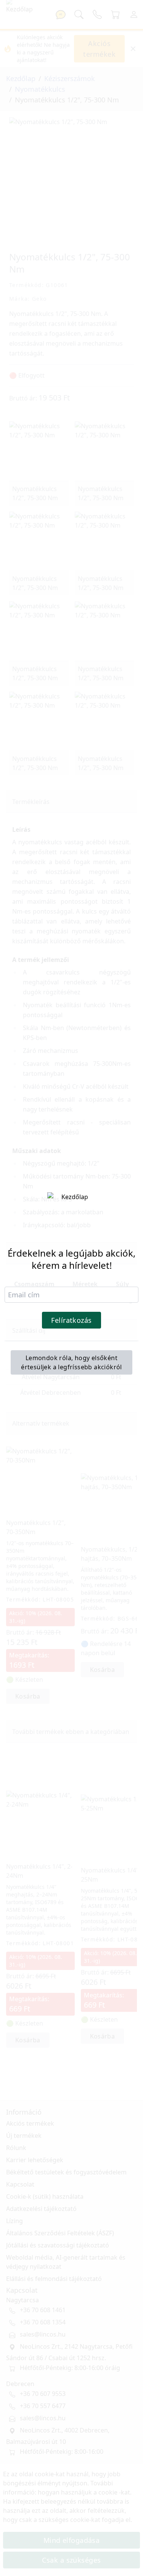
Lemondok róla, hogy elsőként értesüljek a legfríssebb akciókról (71, 1362)
